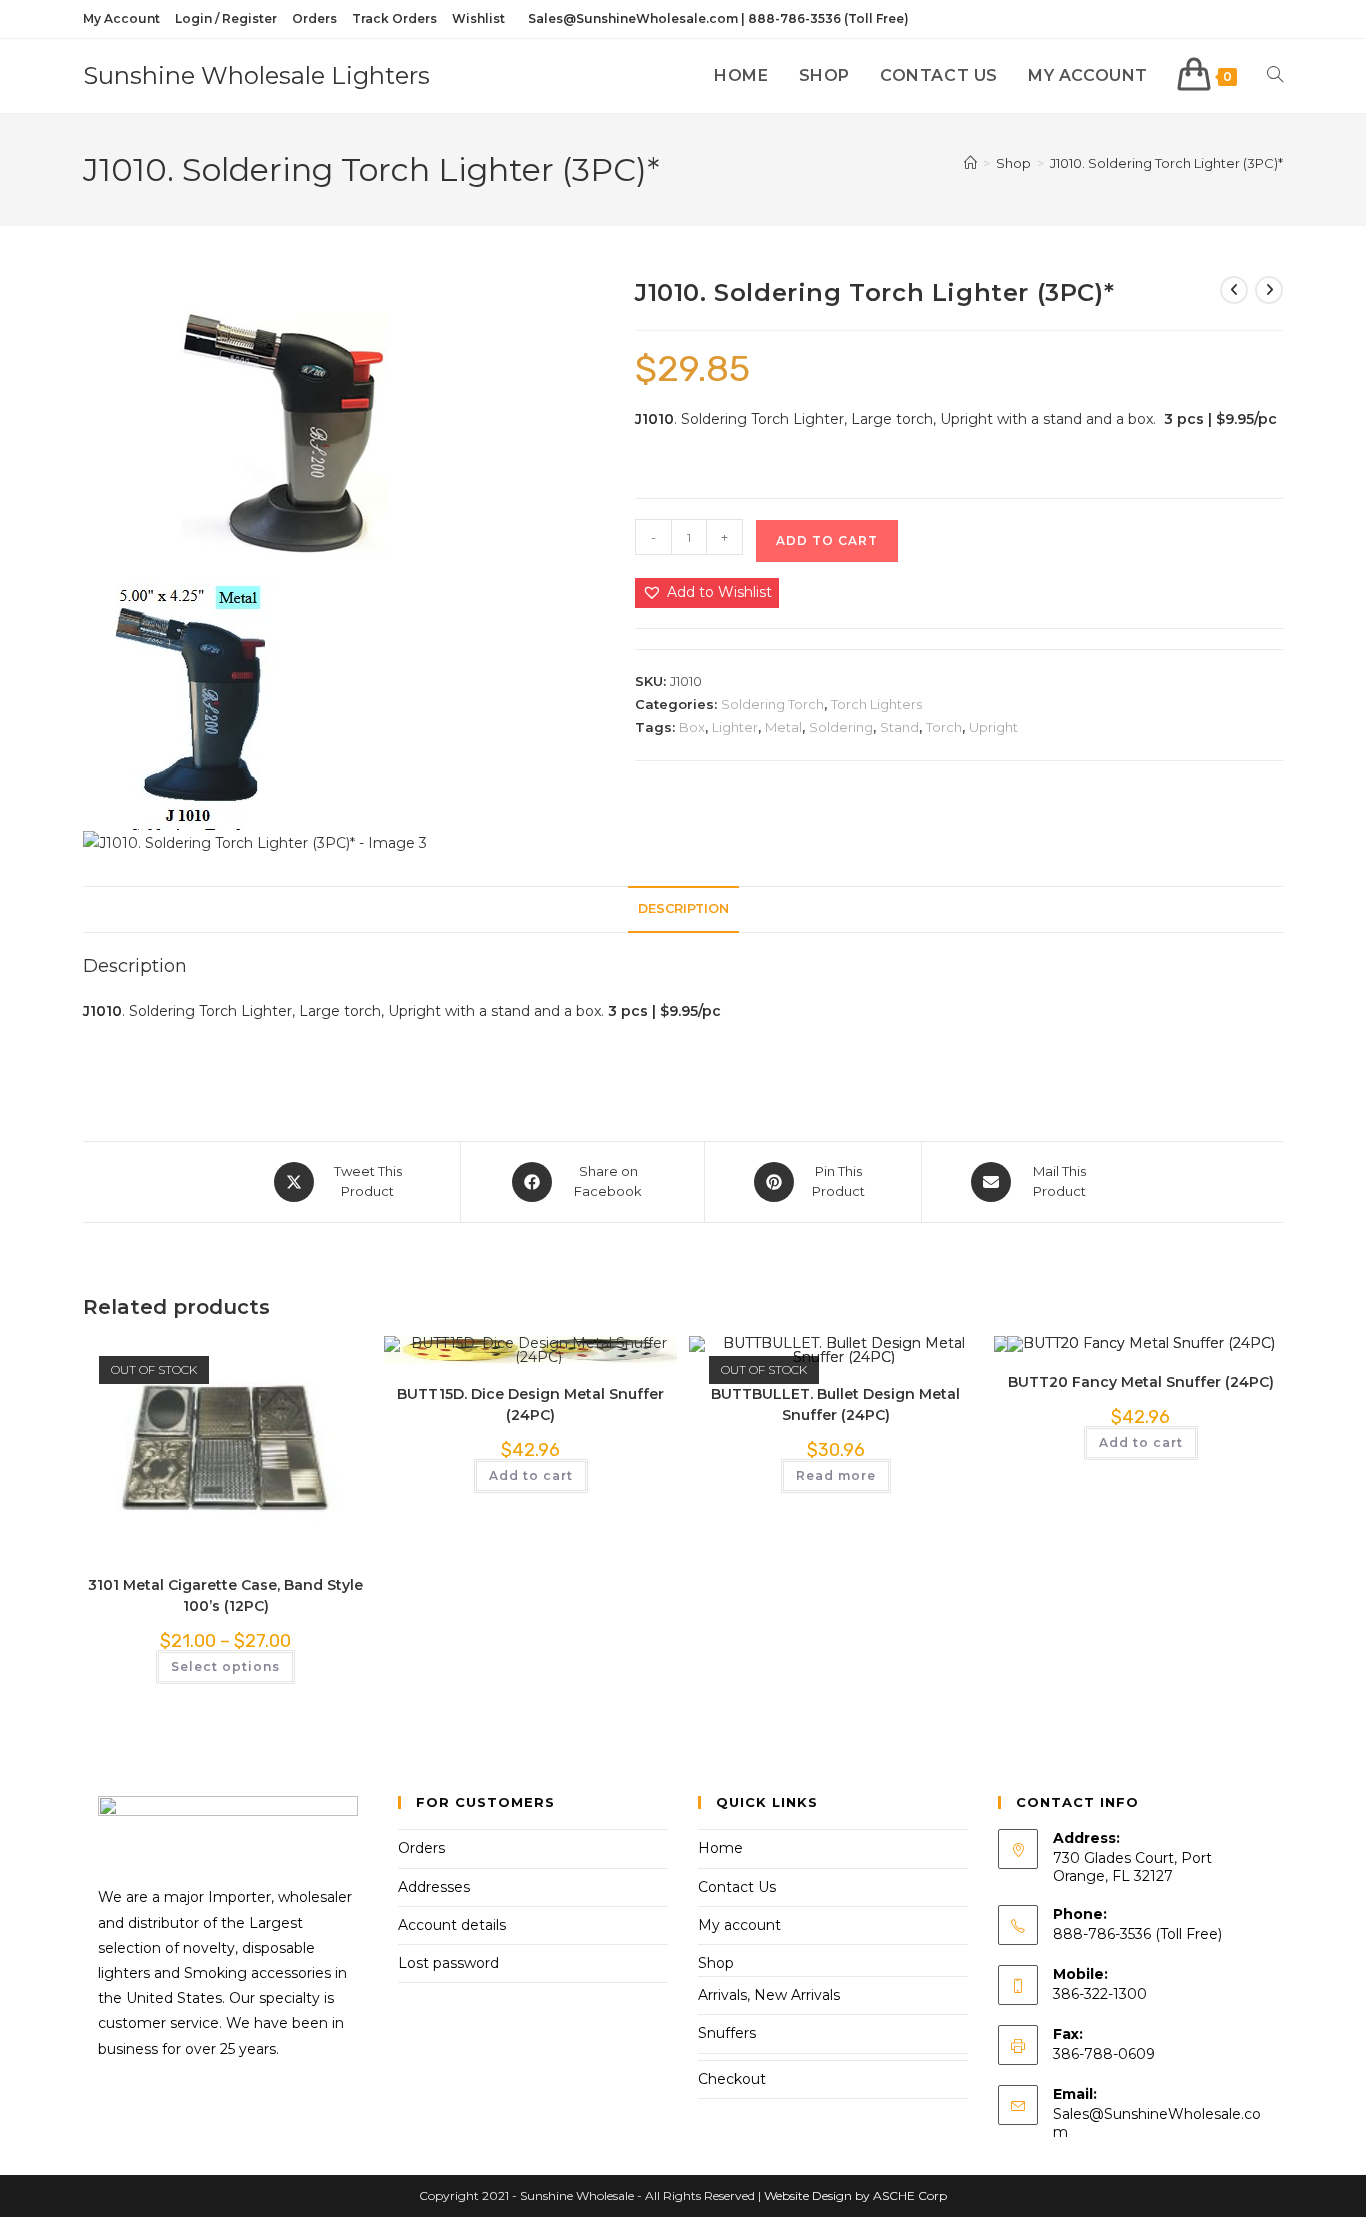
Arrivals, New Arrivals (769, 1995)
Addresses (434, 1887)
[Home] (970, 163)
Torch (944, 727)
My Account (121, 18)
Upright (993, 727)
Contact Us (737, 1887)
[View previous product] (1234, 290)
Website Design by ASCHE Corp (855, 2195)
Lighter (735, 727)
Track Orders (394, 18)
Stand (899, 727)
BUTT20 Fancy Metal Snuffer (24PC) (1141, 1382)
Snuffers (727, 2033)
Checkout (732, 2079)
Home (720, 1848)
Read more (836, 1475)
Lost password (448, 1963)
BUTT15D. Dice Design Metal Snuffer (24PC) (530, 1404)
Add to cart (827, 540)
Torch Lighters (876, 704)
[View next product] (1269, 290)
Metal (783, 727)
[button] (707, 592)
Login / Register (226, 18)
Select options (225, 1666)
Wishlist (478, 18)
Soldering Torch (772, 704)
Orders (314, 18)
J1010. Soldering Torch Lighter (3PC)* (1166, 163)
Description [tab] (683, 908)
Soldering (841, 727)
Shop (716, 1963)
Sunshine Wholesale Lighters (256, 75)
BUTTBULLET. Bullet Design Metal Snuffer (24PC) (835, 1404)
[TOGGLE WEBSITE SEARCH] (1275, 76)
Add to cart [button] (531, 1475)
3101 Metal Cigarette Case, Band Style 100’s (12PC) (225, 1595)
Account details (452, 1925)
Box (692, 727)
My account (739, 1925)
